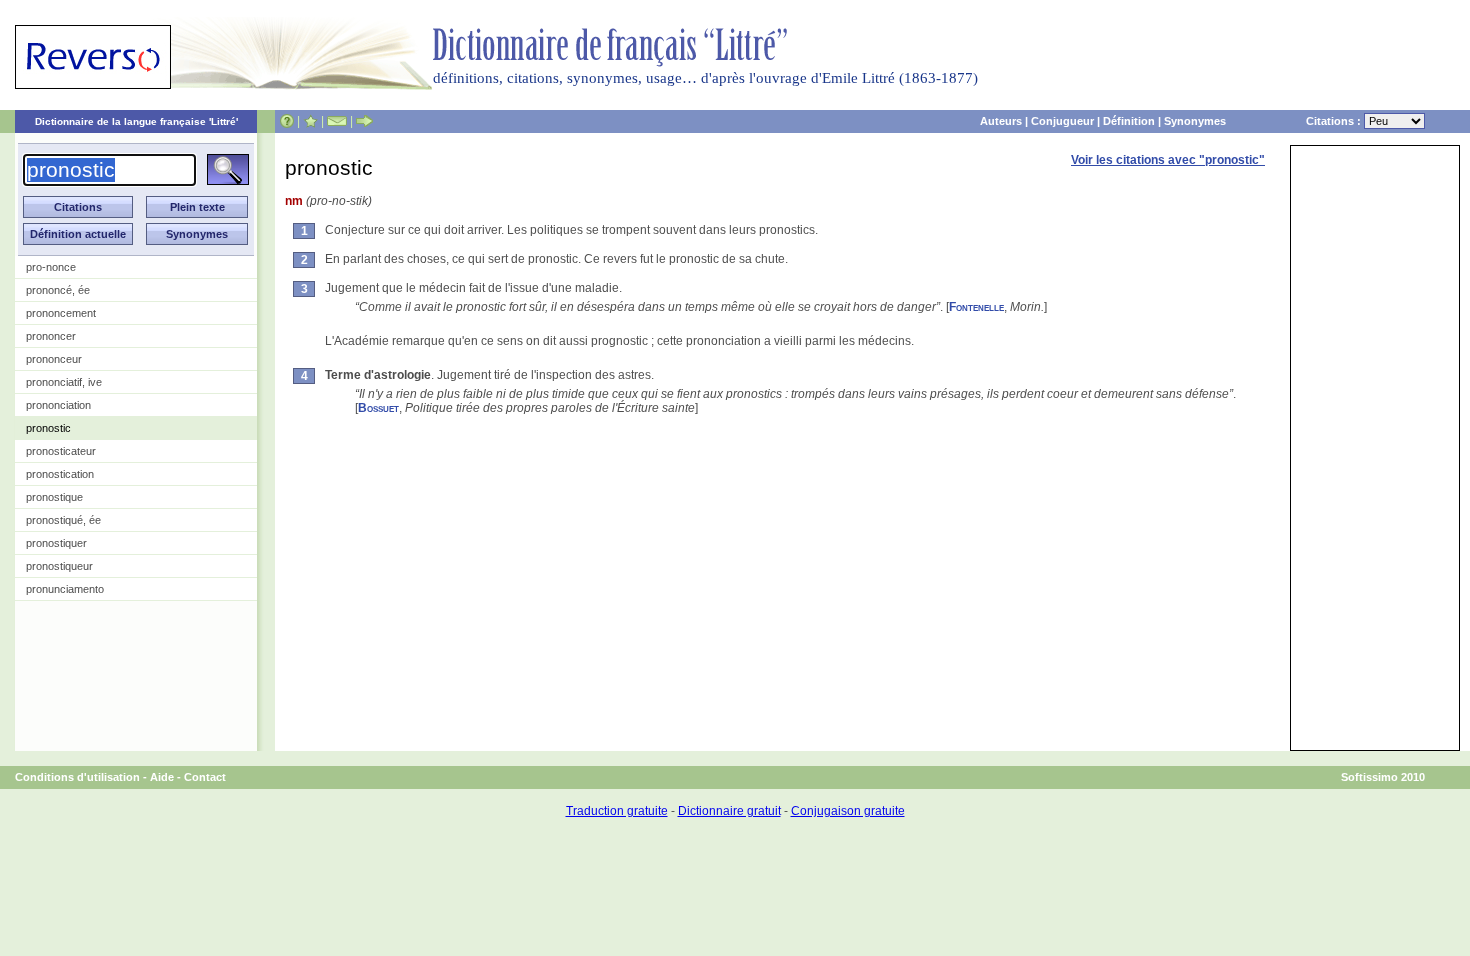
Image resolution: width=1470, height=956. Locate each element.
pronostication (60, 474)
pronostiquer (56, 543)
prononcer (51, 336)
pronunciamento (65, 589)
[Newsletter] (337, 121)
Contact (205, 777)
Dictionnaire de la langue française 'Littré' (136, 121)
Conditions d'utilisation (77, 777)
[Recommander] (364, 121)
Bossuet (378, 408)
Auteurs (1001, 121)
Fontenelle (976, 307)
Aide (162, 777)
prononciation (58, 405)
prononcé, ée (58, 290)
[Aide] (287, 121)
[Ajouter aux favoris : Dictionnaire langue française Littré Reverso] (310, 121)
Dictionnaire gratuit (729, 811)
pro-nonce (51, 267)
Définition (1129, 121)
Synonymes (1195, 121)
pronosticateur (61, 451)
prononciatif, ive (64, 382)
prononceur (54, 359)
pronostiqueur (59, 566)
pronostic (48, 428)
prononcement (61, 313)
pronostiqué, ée (63, 520)
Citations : (1335, 121)
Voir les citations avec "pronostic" (1168, 160)
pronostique (54, 497)
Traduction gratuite (617, 811)
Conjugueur (1062, 121)
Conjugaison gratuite (848, 811)
